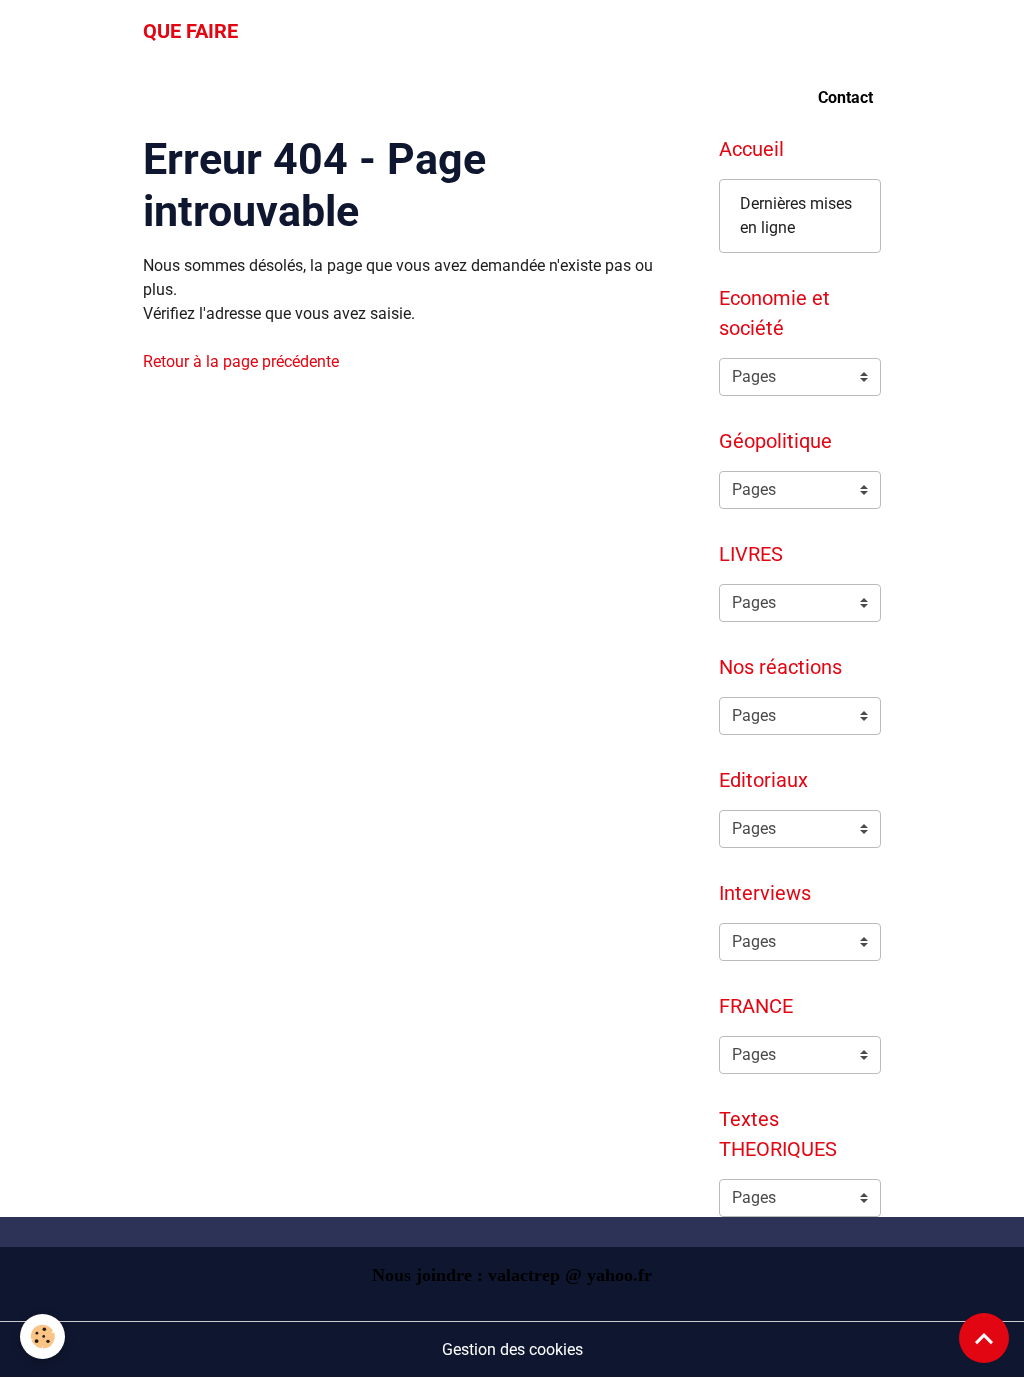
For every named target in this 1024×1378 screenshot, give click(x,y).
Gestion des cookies (512, 1349)
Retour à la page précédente (241, 361)
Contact (845, 97)
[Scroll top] (984, 1338)
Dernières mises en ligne (796, 215)
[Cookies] (42, 1336)
